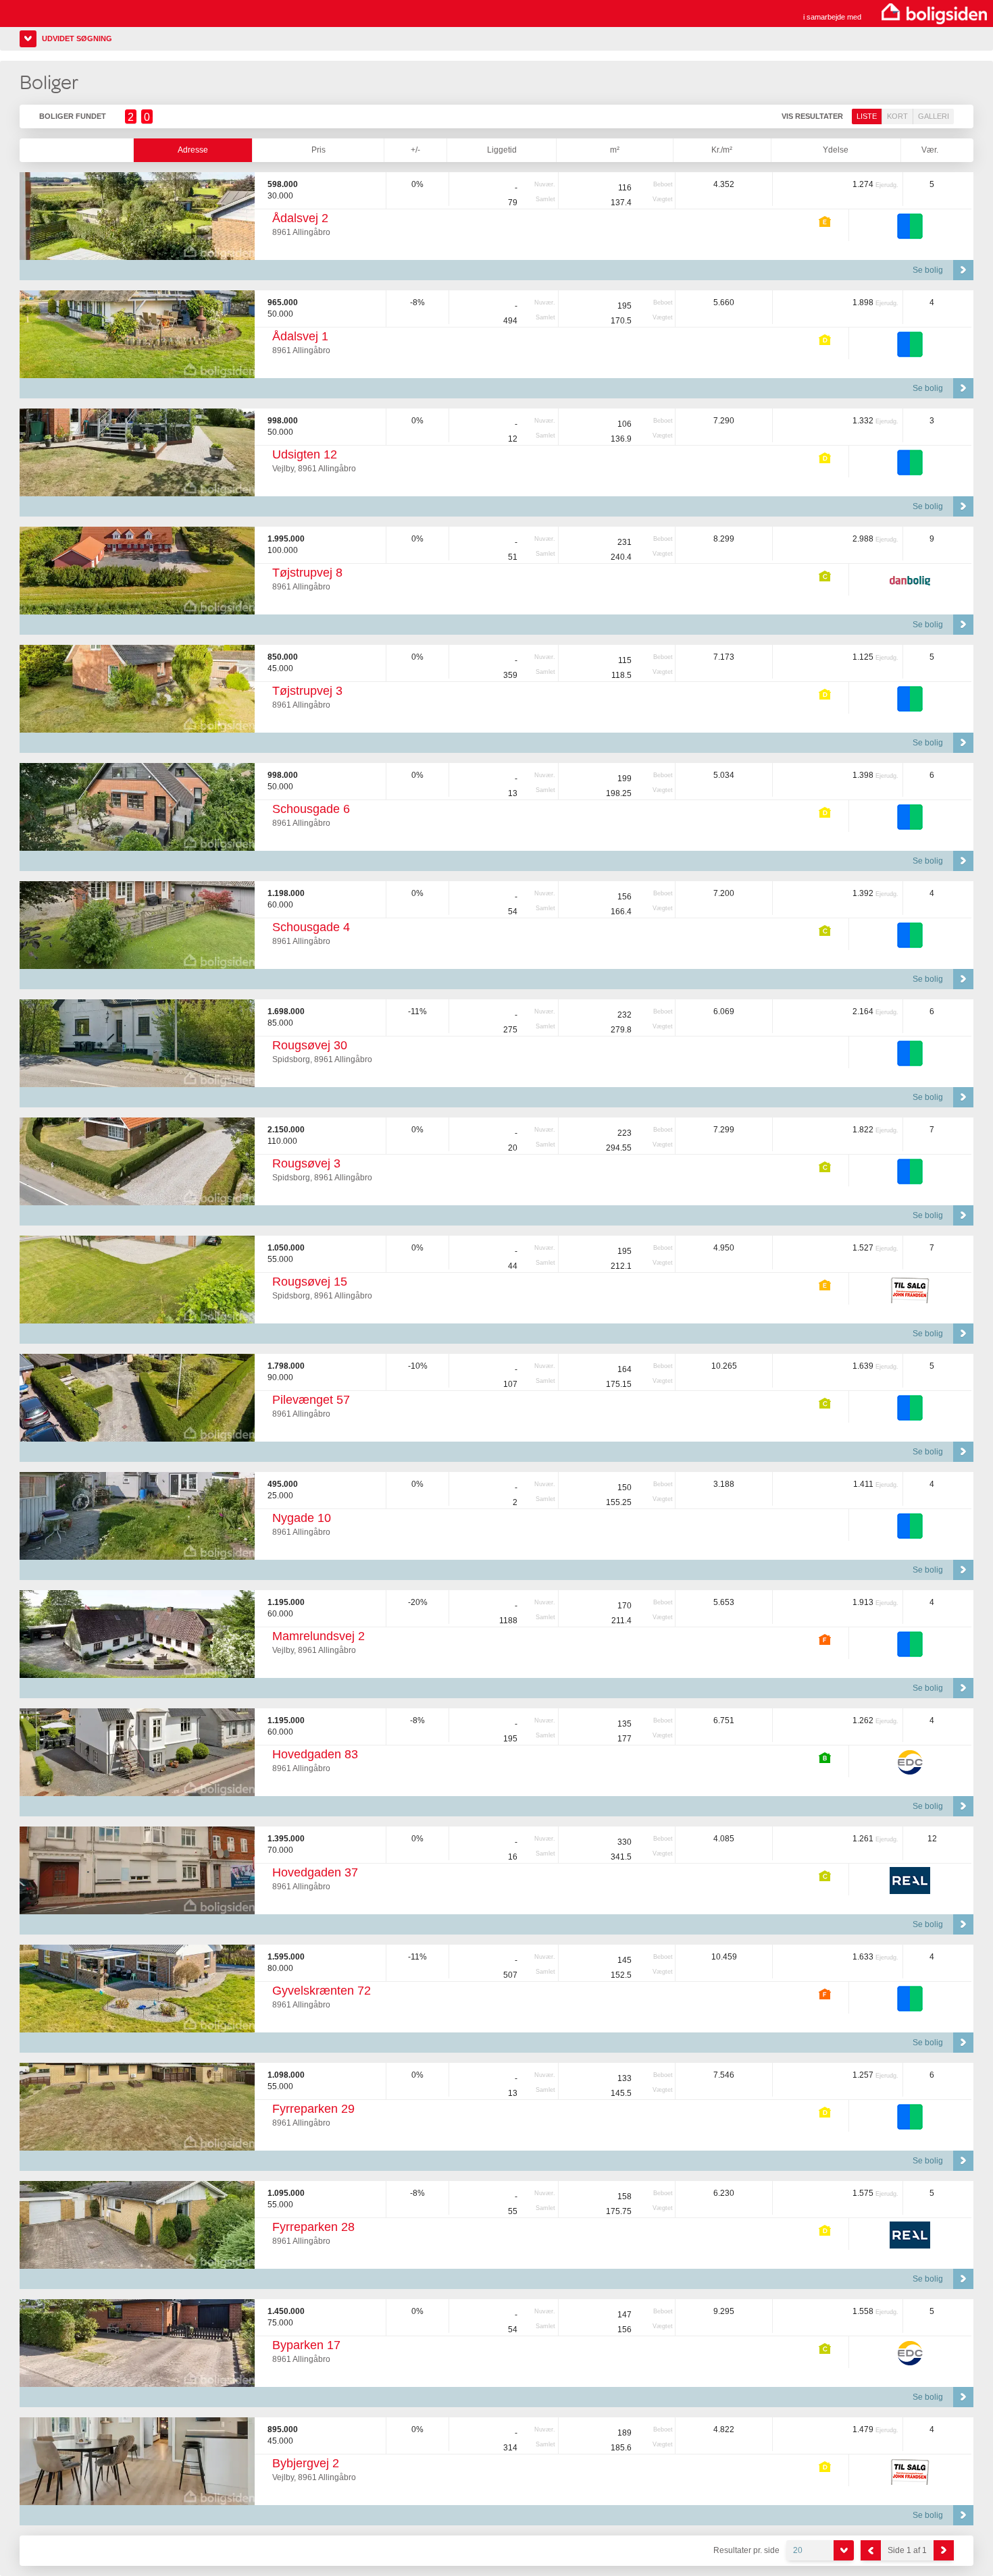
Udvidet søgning (77, 38)
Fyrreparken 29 (313, 2109)
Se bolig (928, 270)
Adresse (193, 150)
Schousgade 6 (311, 809)
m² (615, 150)
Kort (897, 116)
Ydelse (836, 150)
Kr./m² (722, 150)
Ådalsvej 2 (300, 218)
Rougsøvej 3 (306, 1163)
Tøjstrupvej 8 (307, 573)
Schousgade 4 (311, 927)
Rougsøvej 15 (310, 1282)
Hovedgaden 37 (315, 1872)
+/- (415, 150)
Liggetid (502, 150)
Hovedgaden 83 (315, 1754)
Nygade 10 (302, 1518)
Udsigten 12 (305, 454)
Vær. (930, 150)
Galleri (934, 116)
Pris (319, 150)
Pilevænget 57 (311, 1400)
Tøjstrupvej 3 (307, 691)
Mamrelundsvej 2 (319, 1636)
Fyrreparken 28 (313, 2227)
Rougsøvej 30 (310, 1045)
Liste (867, 116)
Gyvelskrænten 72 (322, 1991)
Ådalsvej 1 (300, 336)
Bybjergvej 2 (306, 2463)
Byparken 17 (306, 2345)
